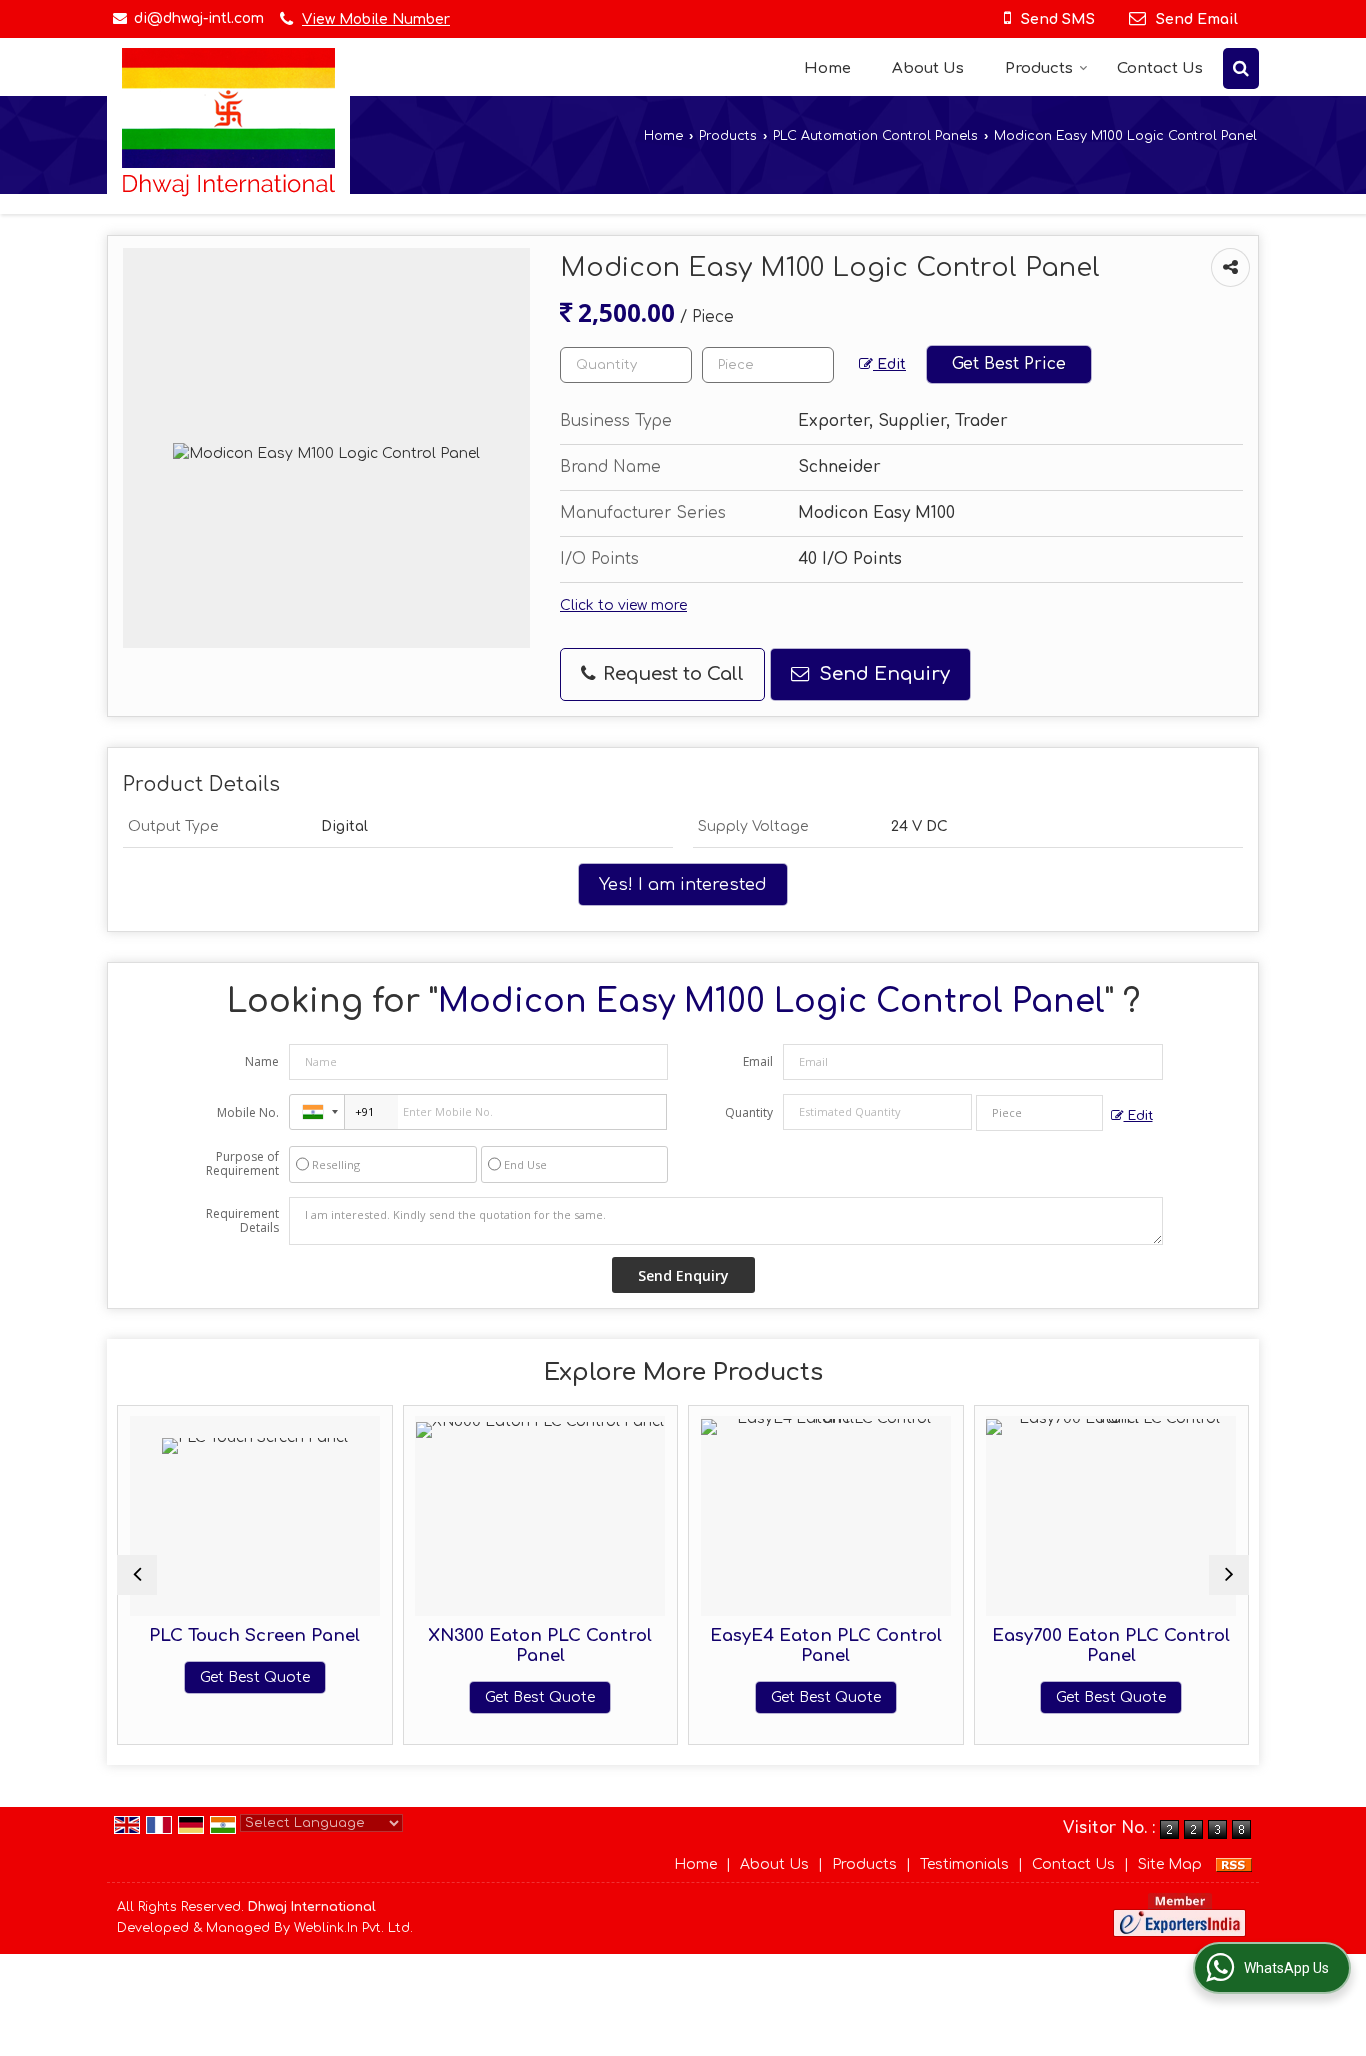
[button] (376, 19)
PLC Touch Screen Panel (223, 1635)
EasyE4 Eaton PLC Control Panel (795, 1645)
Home (827, 68)
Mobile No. (248, 1112)
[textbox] (768, 365)
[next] (1229, 1575)
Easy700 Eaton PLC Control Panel (1080, 1645)
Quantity (749, 1112)
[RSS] (1234, 1864)
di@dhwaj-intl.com (199, 18)
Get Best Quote (224, 1677)
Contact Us (1160, 68)
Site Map (1170, 1864)
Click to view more (623, 605)
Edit (889, 364)
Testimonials (964, 1864)
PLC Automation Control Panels (875, 136)
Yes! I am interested (683, 884)
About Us (928, 68)
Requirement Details (242, 1221)
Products (1039, 68)
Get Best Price (1009, 364)
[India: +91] (317, 1112)
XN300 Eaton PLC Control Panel (509, 1645)
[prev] (137, 1575)
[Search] (1241, 68)
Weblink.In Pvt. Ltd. (353, 1928)
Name (262, 1061)
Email (758, 1061)
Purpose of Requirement (242, 1164)
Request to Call (671, 674)
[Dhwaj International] (228, 123)
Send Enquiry (882, 674)
